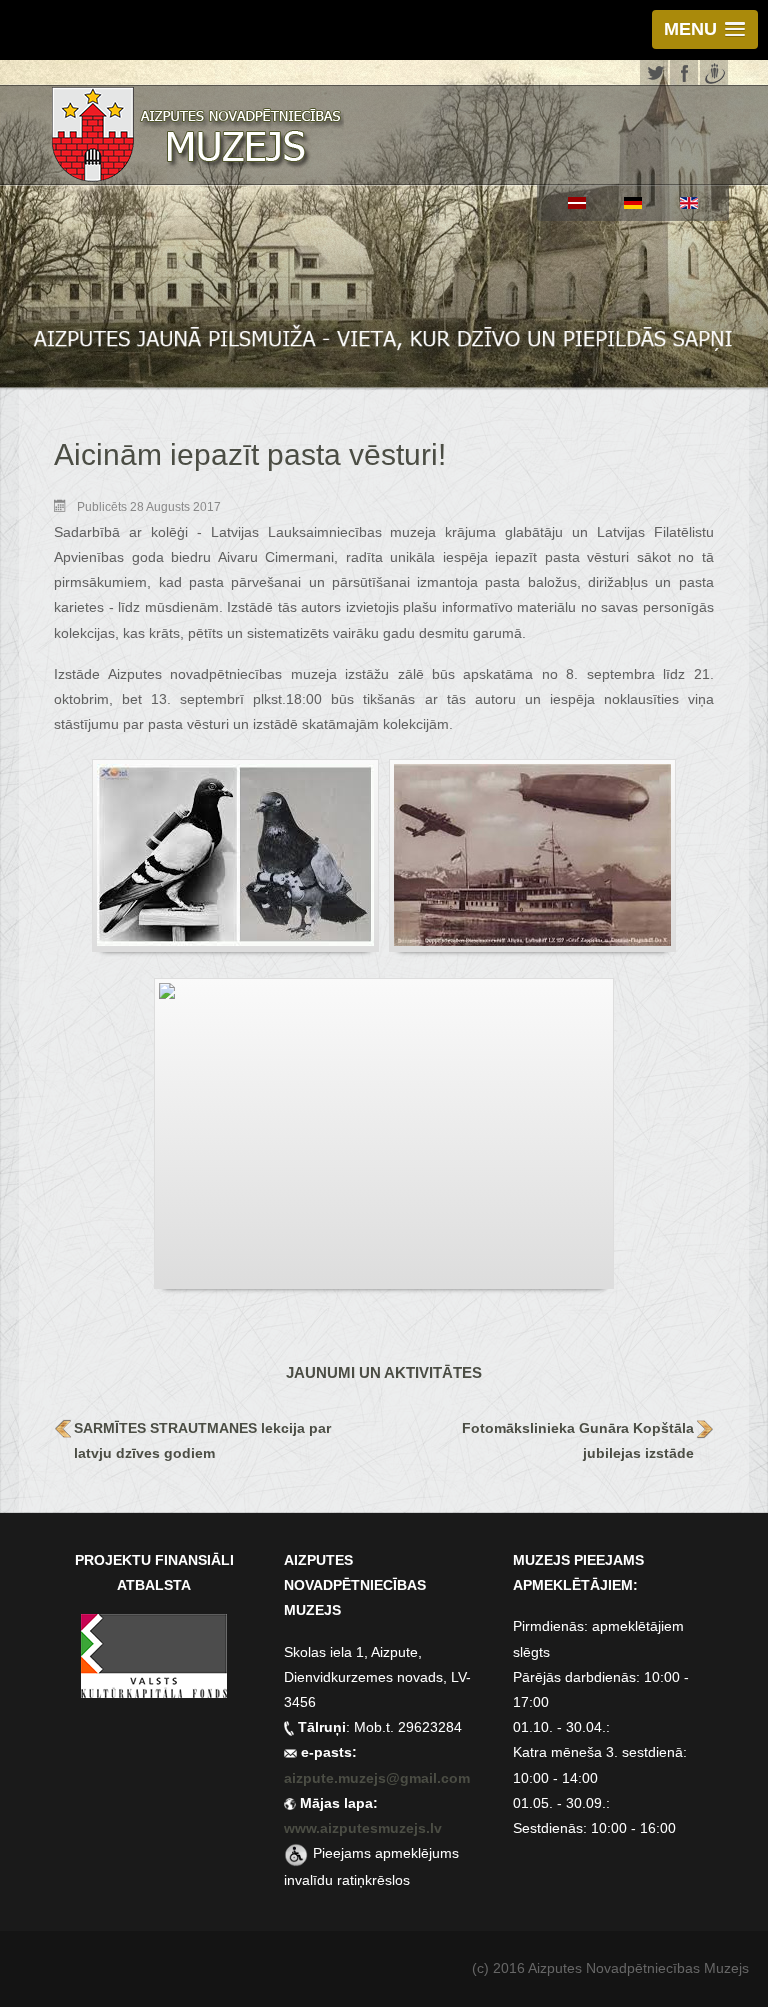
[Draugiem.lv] (714, 70)
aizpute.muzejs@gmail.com (379, 1778)
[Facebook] (684, 70)
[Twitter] (654, 70)
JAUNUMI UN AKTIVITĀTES (384, 1372)
